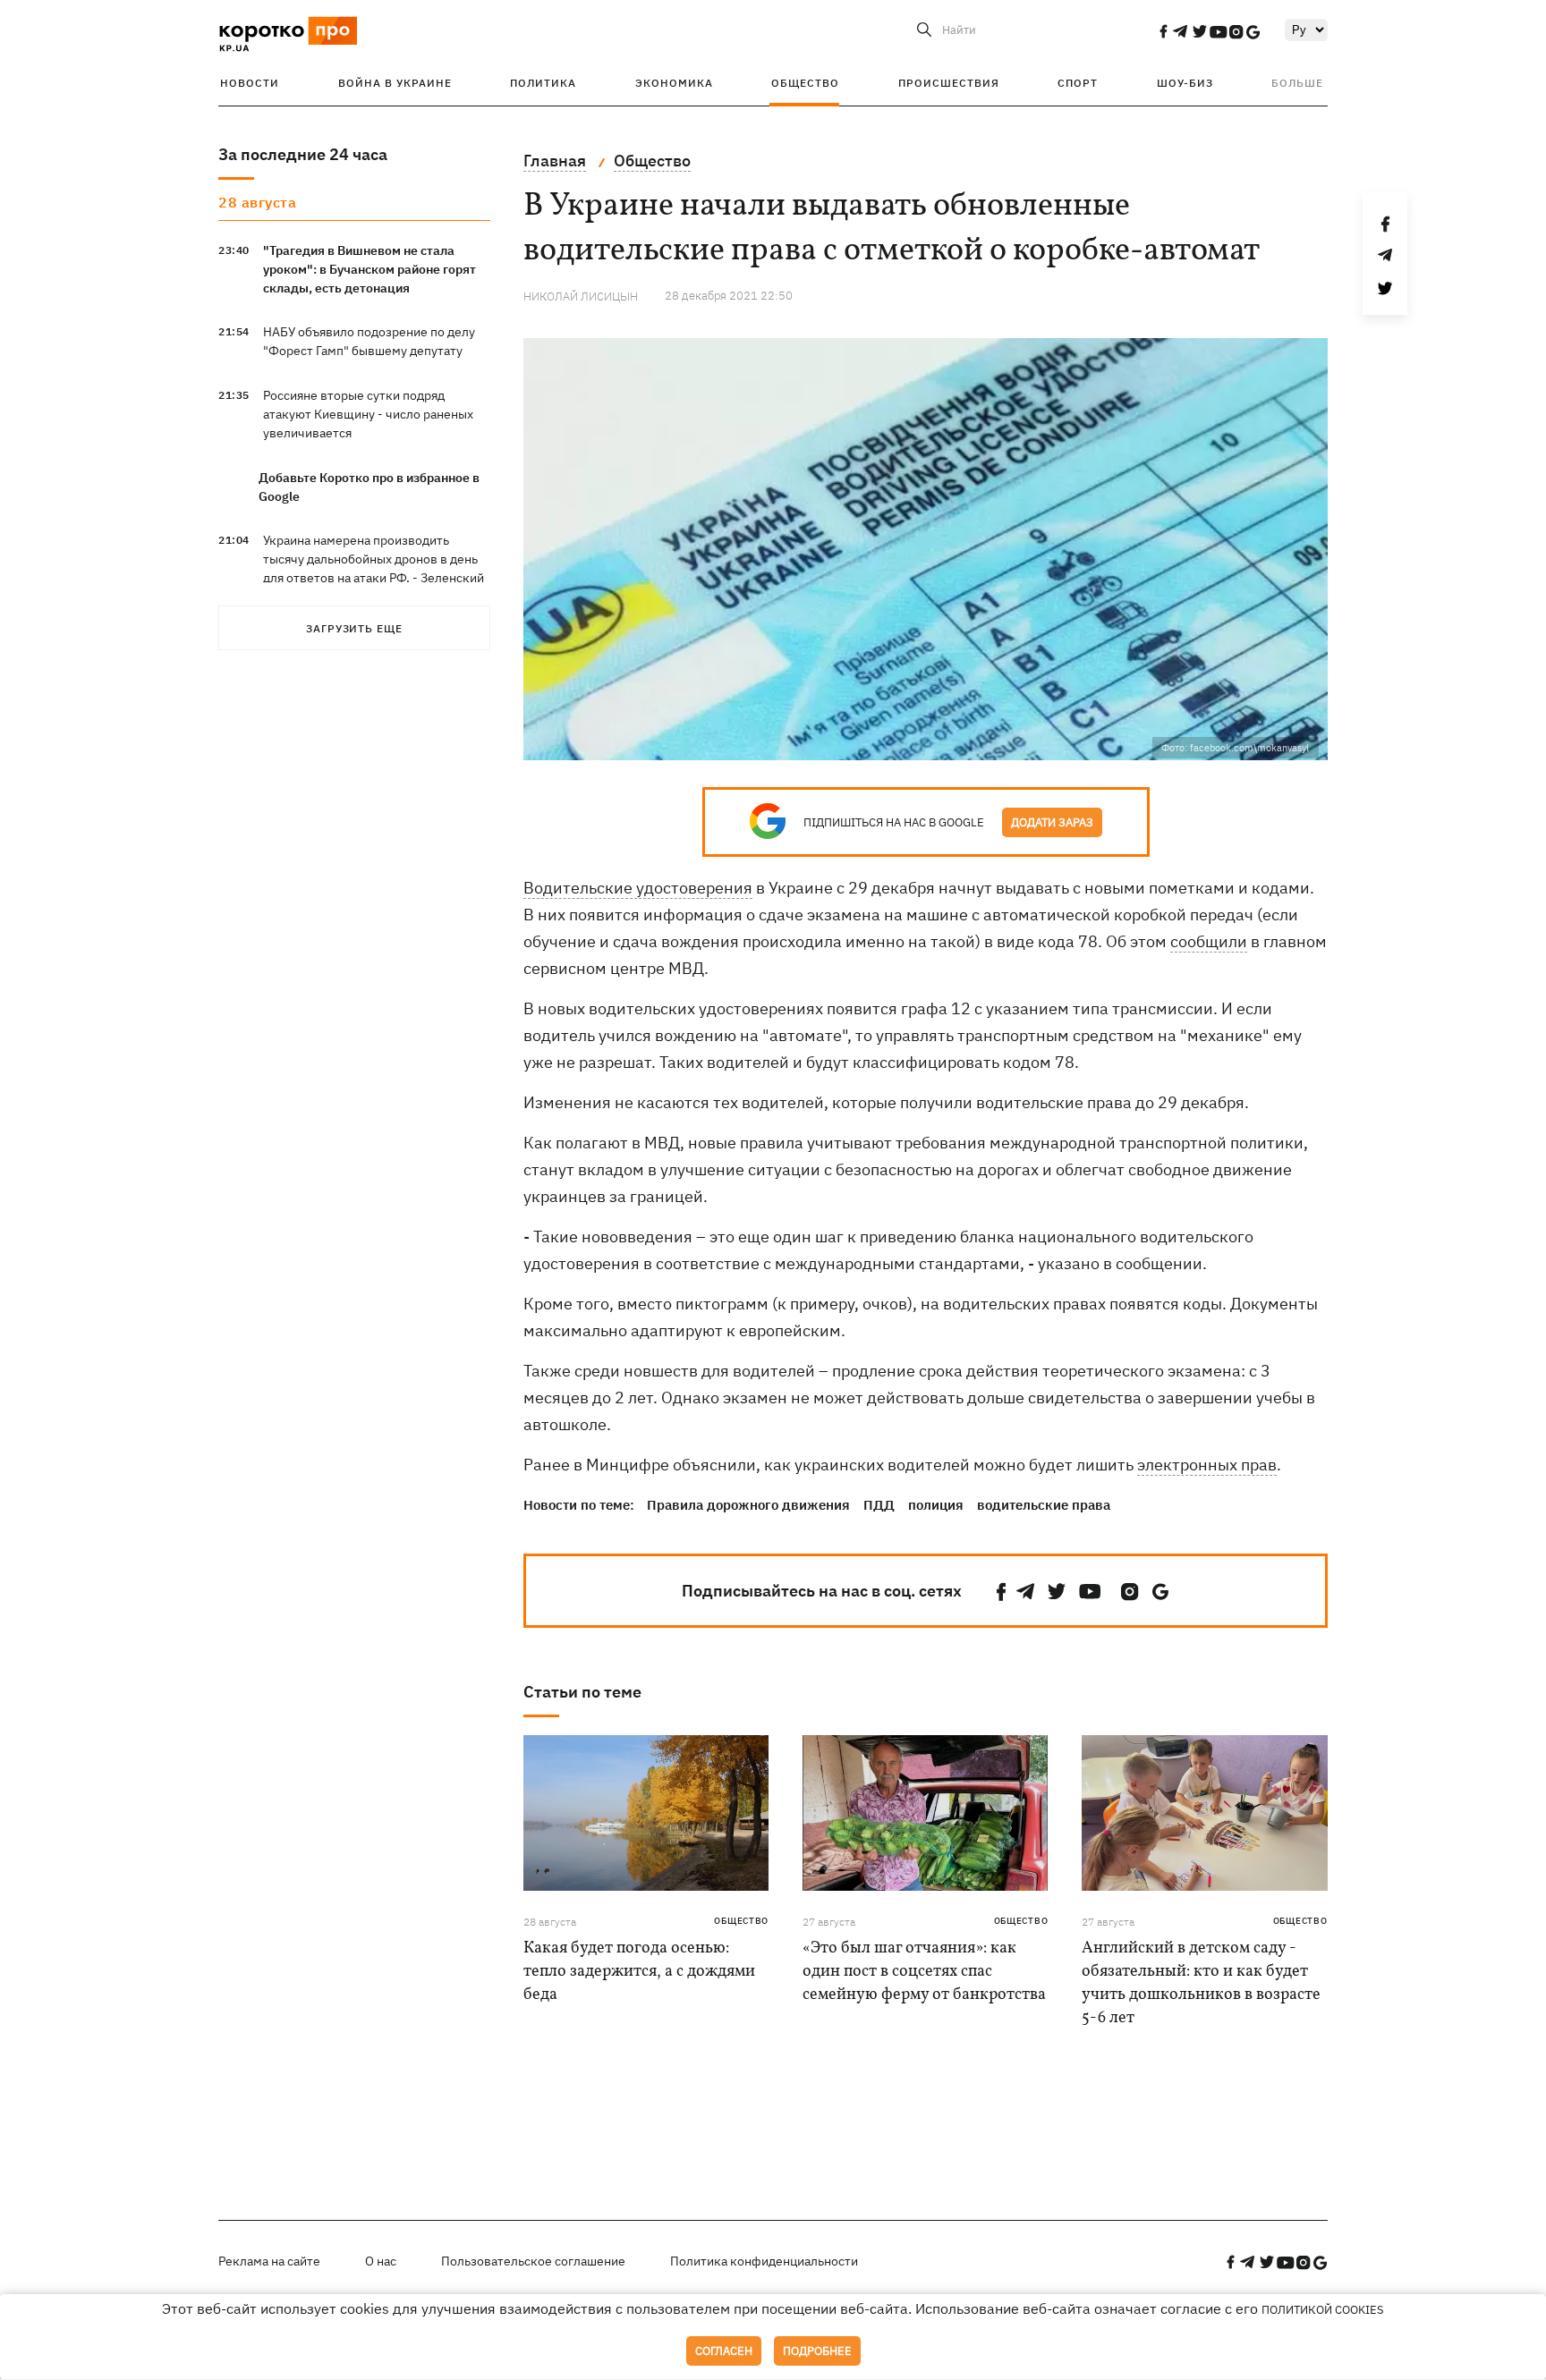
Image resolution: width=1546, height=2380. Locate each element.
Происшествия (949, 83)
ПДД (879, 1505)
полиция (936, 1505)
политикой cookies (1323, 2310)
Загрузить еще (354, 628)
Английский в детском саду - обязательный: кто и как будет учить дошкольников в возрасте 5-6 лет (1201, 1983)
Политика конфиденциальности (764, 2261)
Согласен (724, 2351)
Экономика (674, 83)
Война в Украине (395, 83)
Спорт (1078, 83)
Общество (805, 83)
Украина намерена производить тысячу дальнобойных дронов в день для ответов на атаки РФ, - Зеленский (374, 559)
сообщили (1209, 941)
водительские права (1044, 1505)
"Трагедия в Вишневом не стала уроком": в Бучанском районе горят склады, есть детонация (370, 269)
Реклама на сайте (269, 2261)
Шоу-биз (1185, 83)
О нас (381, 2261)
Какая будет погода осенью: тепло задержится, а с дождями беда (639, 1972)
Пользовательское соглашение (533, 2261)
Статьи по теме (582, 1692)
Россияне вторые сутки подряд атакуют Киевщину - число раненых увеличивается (368, 414)
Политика (543, 83)
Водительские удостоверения (638, 888)
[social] (1163, 31)
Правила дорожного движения (748, 1505)
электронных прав (1207, 1465)
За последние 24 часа (303, 154)
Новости (250, 83)
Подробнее (817, 2351)
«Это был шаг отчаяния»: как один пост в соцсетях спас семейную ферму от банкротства (924, 1972)
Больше (1297, 83)
